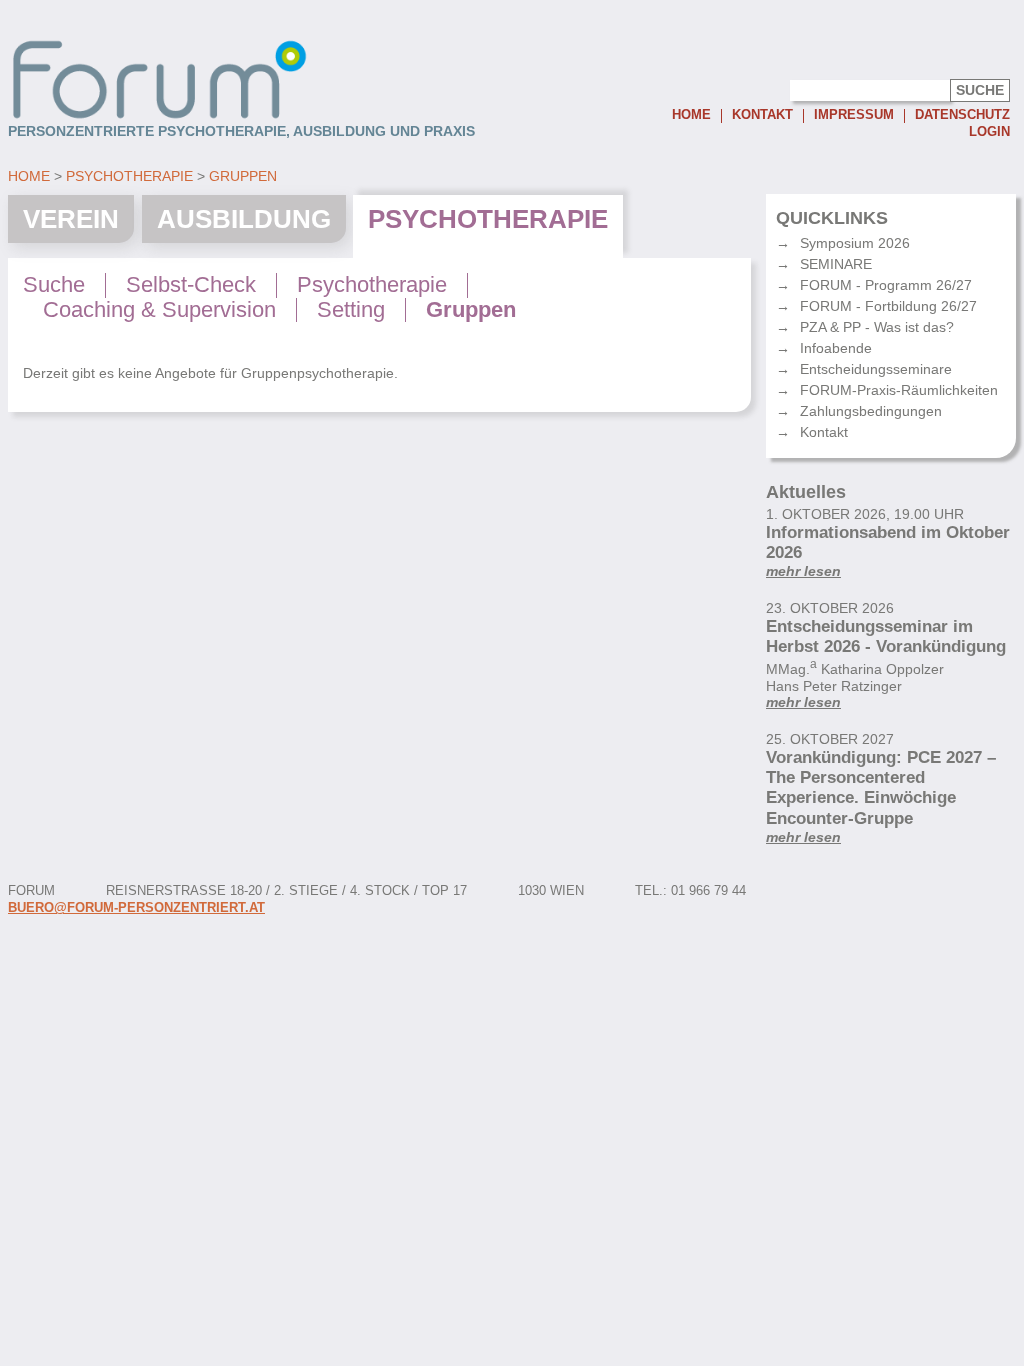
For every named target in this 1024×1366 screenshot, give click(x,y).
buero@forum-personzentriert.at (136, 908)
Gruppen (243, 176)
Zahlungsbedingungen (871, 411)
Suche (54, 285)
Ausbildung (244, 219)
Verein (71, 219)
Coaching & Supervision (159, 310)
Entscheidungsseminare (876, 369)
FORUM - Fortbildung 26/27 (888, 306)
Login (989, 132)
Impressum (854, 115)
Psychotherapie (129, 176)
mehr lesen (803, 571)
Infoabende (836, 348)
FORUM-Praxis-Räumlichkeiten (899, 390)
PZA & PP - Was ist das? (877, 327)
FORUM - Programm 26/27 (886, 285)
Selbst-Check (191, 285)
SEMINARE (836, 264)
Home (691, 115)
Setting (351, 310)
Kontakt (762, 115)
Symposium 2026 (855, 243)
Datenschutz (962, 115)
